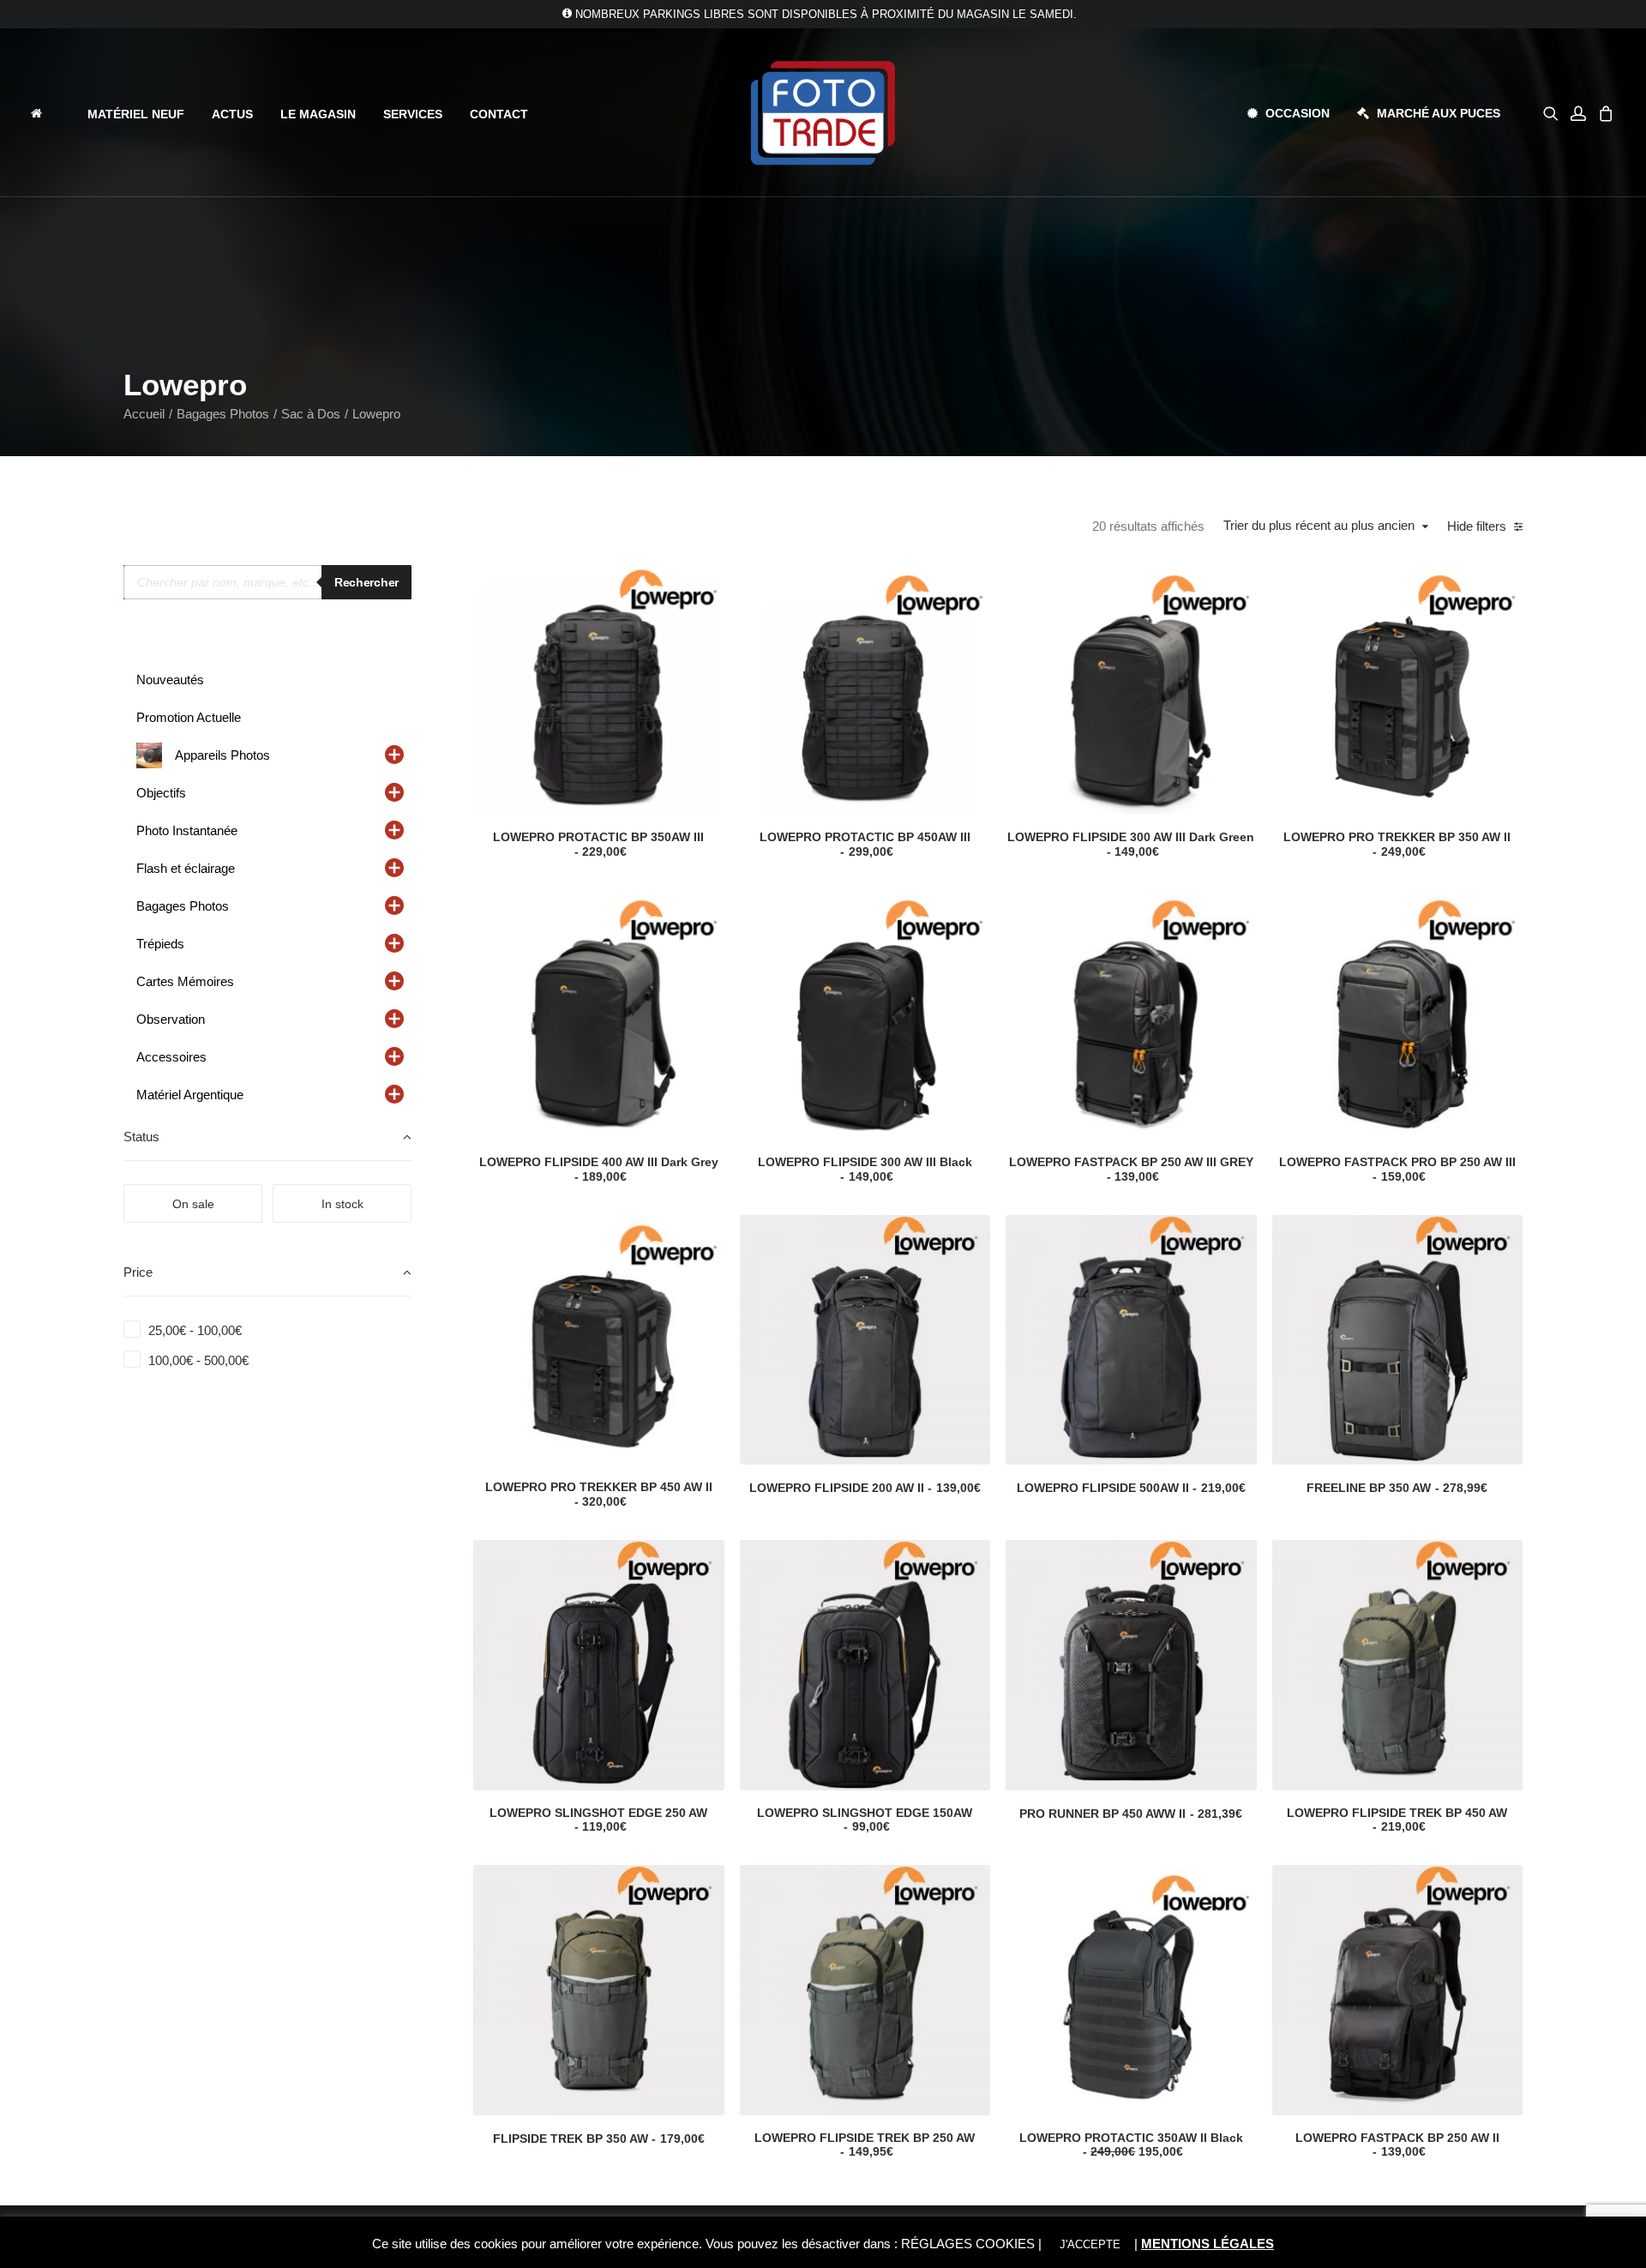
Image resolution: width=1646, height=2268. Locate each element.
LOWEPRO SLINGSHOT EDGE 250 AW (598, 1820)
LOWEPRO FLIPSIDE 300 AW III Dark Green (1131, 844)
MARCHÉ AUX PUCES (1439, 113)
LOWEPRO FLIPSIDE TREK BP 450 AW (1397, 1820)
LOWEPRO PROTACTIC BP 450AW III (865, 844)
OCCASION (1298, 113)
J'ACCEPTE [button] (1090, 2244)
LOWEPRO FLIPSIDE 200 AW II (865, 1488)
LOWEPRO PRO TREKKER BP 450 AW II (599, 1494)
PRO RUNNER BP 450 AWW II (1131, 1814)
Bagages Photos (223, 414)
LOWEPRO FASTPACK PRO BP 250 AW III (1397, 1169)
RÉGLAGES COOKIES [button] (968, 2244)
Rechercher (366, 582)
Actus (232, 114)
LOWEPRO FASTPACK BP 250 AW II (1397, 2145)
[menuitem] (51, 113)
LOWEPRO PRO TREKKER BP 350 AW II (1397, 844)
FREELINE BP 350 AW (1397, 1488)
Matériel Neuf (136, 114)
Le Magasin (318, 114)
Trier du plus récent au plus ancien (1319, 525)
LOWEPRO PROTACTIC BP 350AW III (598, 844)
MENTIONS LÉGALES (1207, 2244)
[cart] (1604, 113)
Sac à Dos (311, 414)
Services (413, 114)
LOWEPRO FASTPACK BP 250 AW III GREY (1131, 1169)
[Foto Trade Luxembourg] (823, 113)
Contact (499, 114)
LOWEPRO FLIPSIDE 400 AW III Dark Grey (599, 1169)
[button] (1554, 113)
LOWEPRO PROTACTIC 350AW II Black (1131, 2145)
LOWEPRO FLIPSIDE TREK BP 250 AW (865, 2145)
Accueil (144, 414)
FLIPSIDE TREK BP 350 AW (599, 2139)
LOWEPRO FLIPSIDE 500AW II (1131, 1488)
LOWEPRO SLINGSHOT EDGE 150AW (865, 1820)
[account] (1578, 113)
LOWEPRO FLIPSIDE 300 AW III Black (865, 1169)
